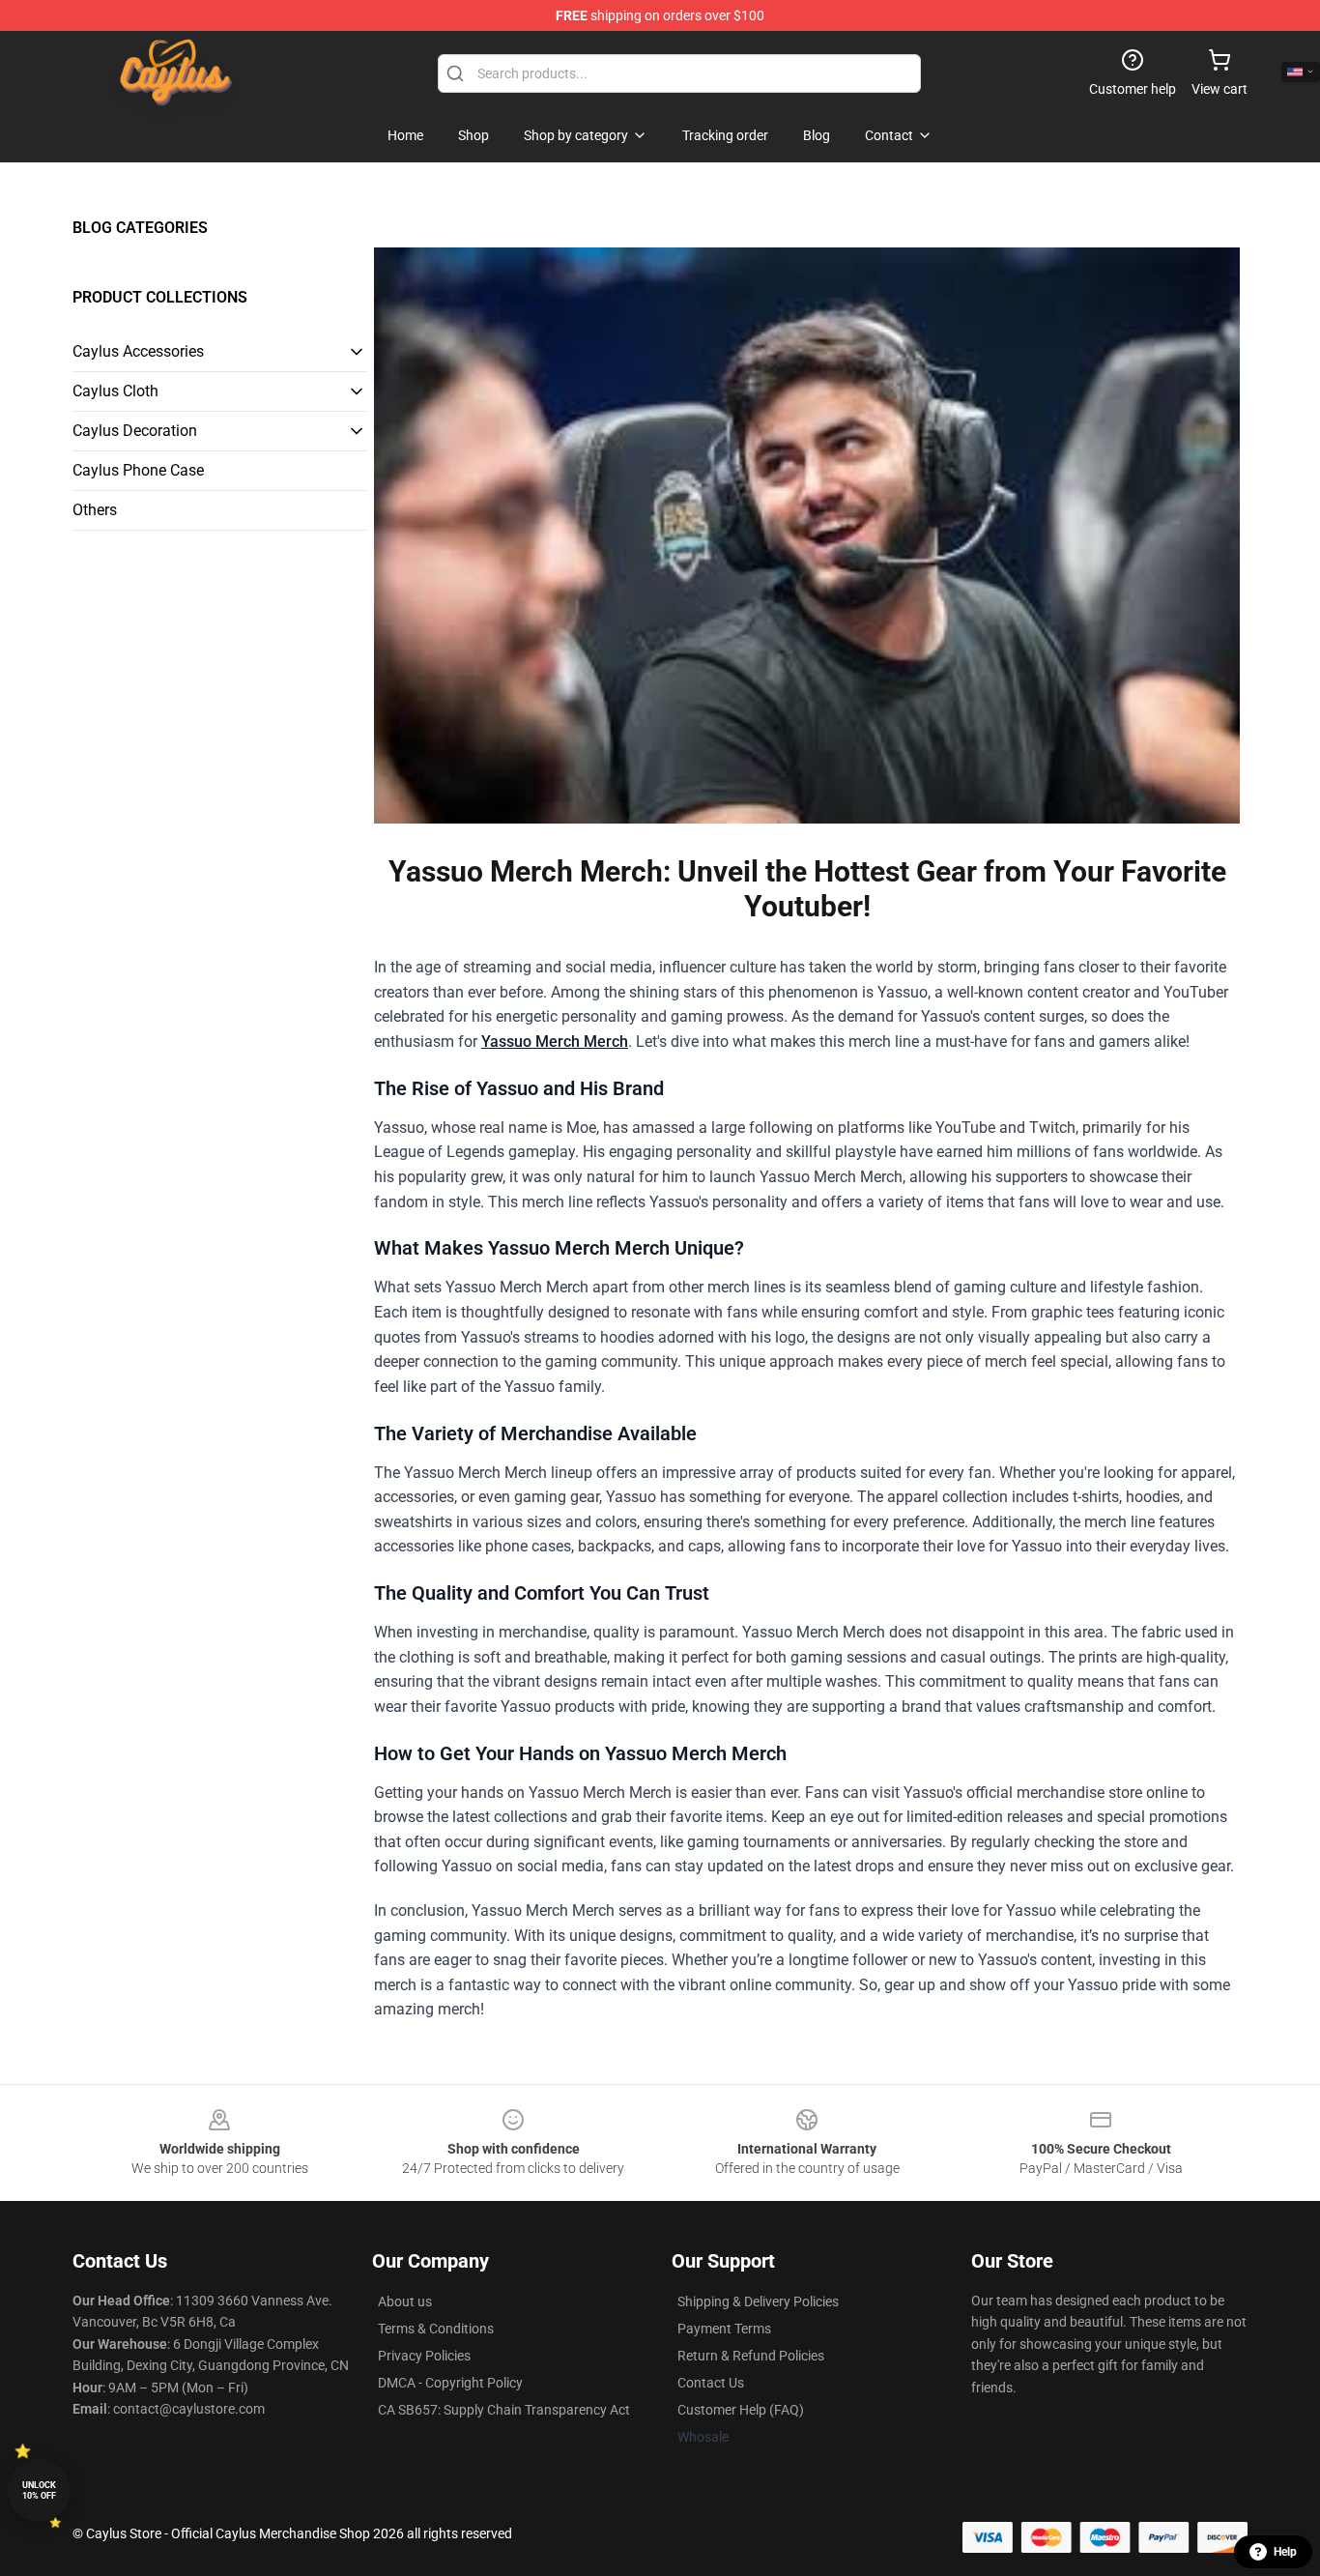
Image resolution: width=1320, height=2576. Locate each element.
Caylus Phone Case (138, 470)
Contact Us (711, 2383)
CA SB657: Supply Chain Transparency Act (504, 2410)
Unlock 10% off (39, 2490)
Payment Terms (724, 2329)
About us (405, 2301)
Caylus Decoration (135, 431)
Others (95, 510)
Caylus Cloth (115, 391)
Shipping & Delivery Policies (758, 2301)
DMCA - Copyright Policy (450, 2383)
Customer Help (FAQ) (741, 2410)
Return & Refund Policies (751, 2356)
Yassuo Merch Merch (555, 1042)
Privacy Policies (424, 2356)
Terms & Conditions (436, 2329)
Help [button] (1285, 2552)
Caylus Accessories (138, 351)
